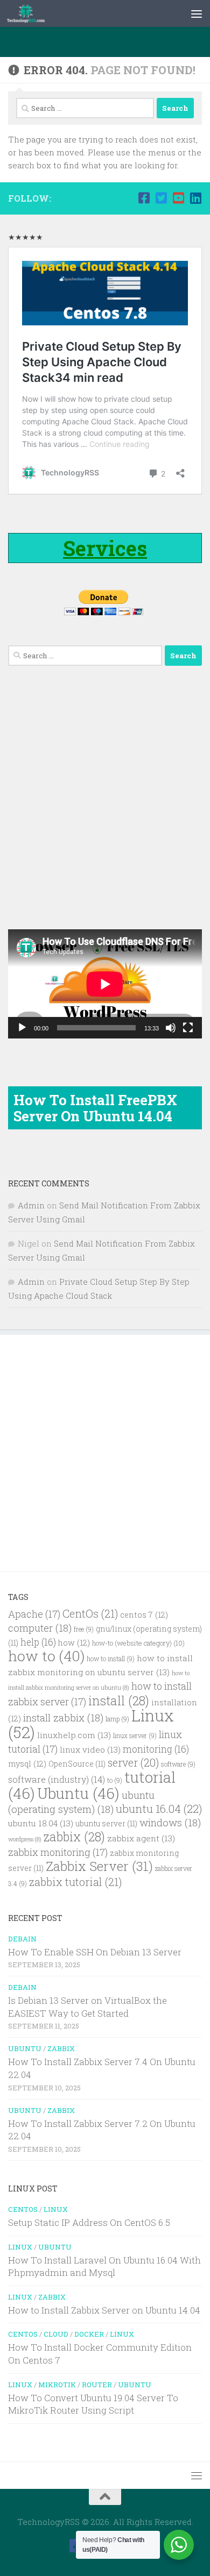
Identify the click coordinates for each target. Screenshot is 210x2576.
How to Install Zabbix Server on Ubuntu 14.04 (104, 2310)
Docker (89, 2334)
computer (40, 1628)
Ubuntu (78, 1793)
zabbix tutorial (75, 1882)
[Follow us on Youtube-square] (178, 198)
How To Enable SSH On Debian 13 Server (95, 1952)
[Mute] (171, 1028)
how (74, 1643)
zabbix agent (141, 1838)
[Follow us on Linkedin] (195, 198)
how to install (111, 1659)
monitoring (156, 1749)
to (115, 1780)
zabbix (74, 1837)
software (178, 1764)
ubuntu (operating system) (81, 1802)
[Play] (22, 1028)
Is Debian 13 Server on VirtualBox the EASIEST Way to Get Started (87, 2007)
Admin (31, 1205)
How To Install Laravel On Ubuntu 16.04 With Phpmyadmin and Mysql (104, 2267)
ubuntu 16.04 (159, 1809)
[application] (105, 984)
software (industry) (57, 1779)
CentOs (90, 1613)
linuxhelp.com (74, 1735)
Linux (56, 2209)
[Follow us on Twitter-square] (161, 198)
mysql (27, 1764)
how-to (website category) (138, 1643)
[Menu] (197, 13)
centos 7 (144, 1615)
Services (105, 548)
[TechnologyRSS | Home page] (32, 13)
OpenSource (77, 1764)
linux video (90, 1749)
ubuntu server (106, 1824)
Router (97, 2385)
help (38, 1642)
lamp (117, 1719)
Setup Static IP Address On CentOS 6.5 (89, 2222)
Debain (22, 1939)
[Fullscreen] (188, 1028)
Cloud (56, 2334)
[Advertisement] (109, 40)
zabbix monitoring (58, 1852)
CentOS (23, 2209)
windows (170, 1822)
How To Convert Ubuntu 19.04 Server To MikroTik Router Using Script (93, 2404)
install (119, 1700)
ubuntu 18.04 (41, 1823)
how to (46, 1656)
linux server (135, 1736)
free (84, 1629)
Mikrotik (57, 2385)
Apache (34, 1614)
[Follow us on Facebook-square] (144, 198)
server (133, 1762)
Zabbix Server (99, 1866)
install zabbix (63, 1717)
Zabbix (61, 2048)
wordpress (25, 1839)
